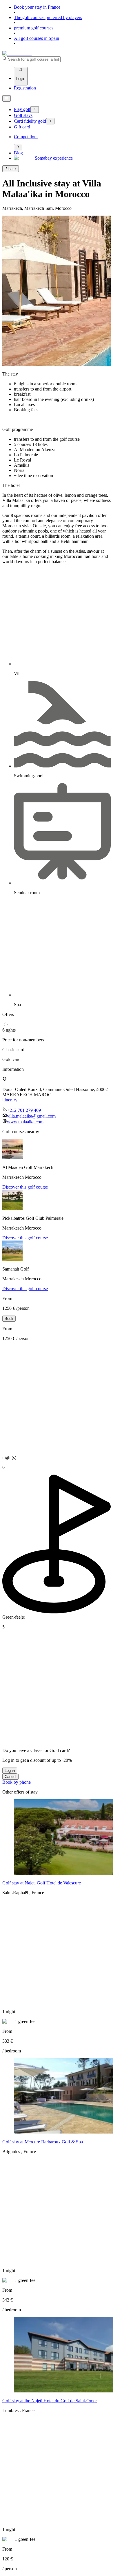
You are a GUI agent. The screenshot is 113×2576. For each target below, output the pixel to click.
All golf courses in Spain (37, 38)
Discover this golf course (25, 1187)
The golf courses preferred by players (48, 17)
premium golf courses (34, 28)
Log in (10, 1771)
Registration (25, 88)
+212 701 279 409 (24, 1110)
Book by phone (17, 1782)
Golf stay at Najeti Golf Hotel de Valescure (42, 1883)
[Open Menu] (7, 98)
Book (9, 1319)
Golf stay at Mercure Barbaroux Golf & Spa (43, 2142)
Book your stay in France (37, 7)
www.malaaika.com (25, 1122)
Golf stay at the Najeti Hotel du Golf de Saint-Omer (50, 2401)
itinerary (10, 1100)
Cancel (10, 1777)
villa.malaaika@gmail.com (31, 1116)
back (12, 169)
